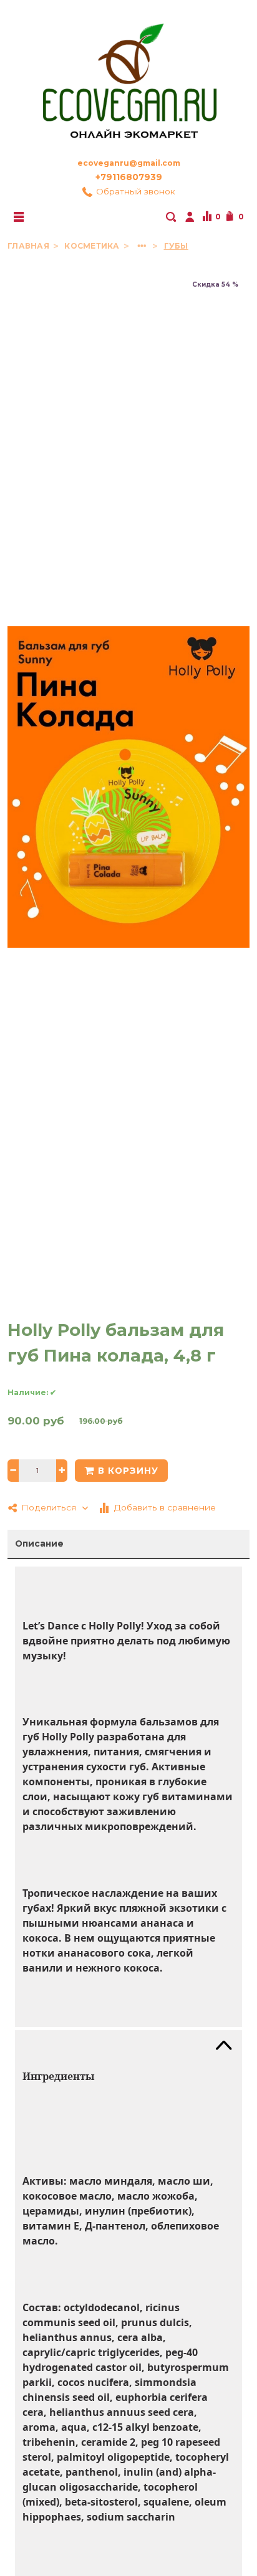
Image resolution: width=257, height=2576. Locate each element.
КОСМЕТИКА (93, 246)
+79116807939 (129, 177)
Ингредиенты (58, 2076)
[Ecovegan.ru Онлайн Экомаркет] (128, 75)
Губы (176, 246)
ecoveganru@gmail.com (129, 163)
